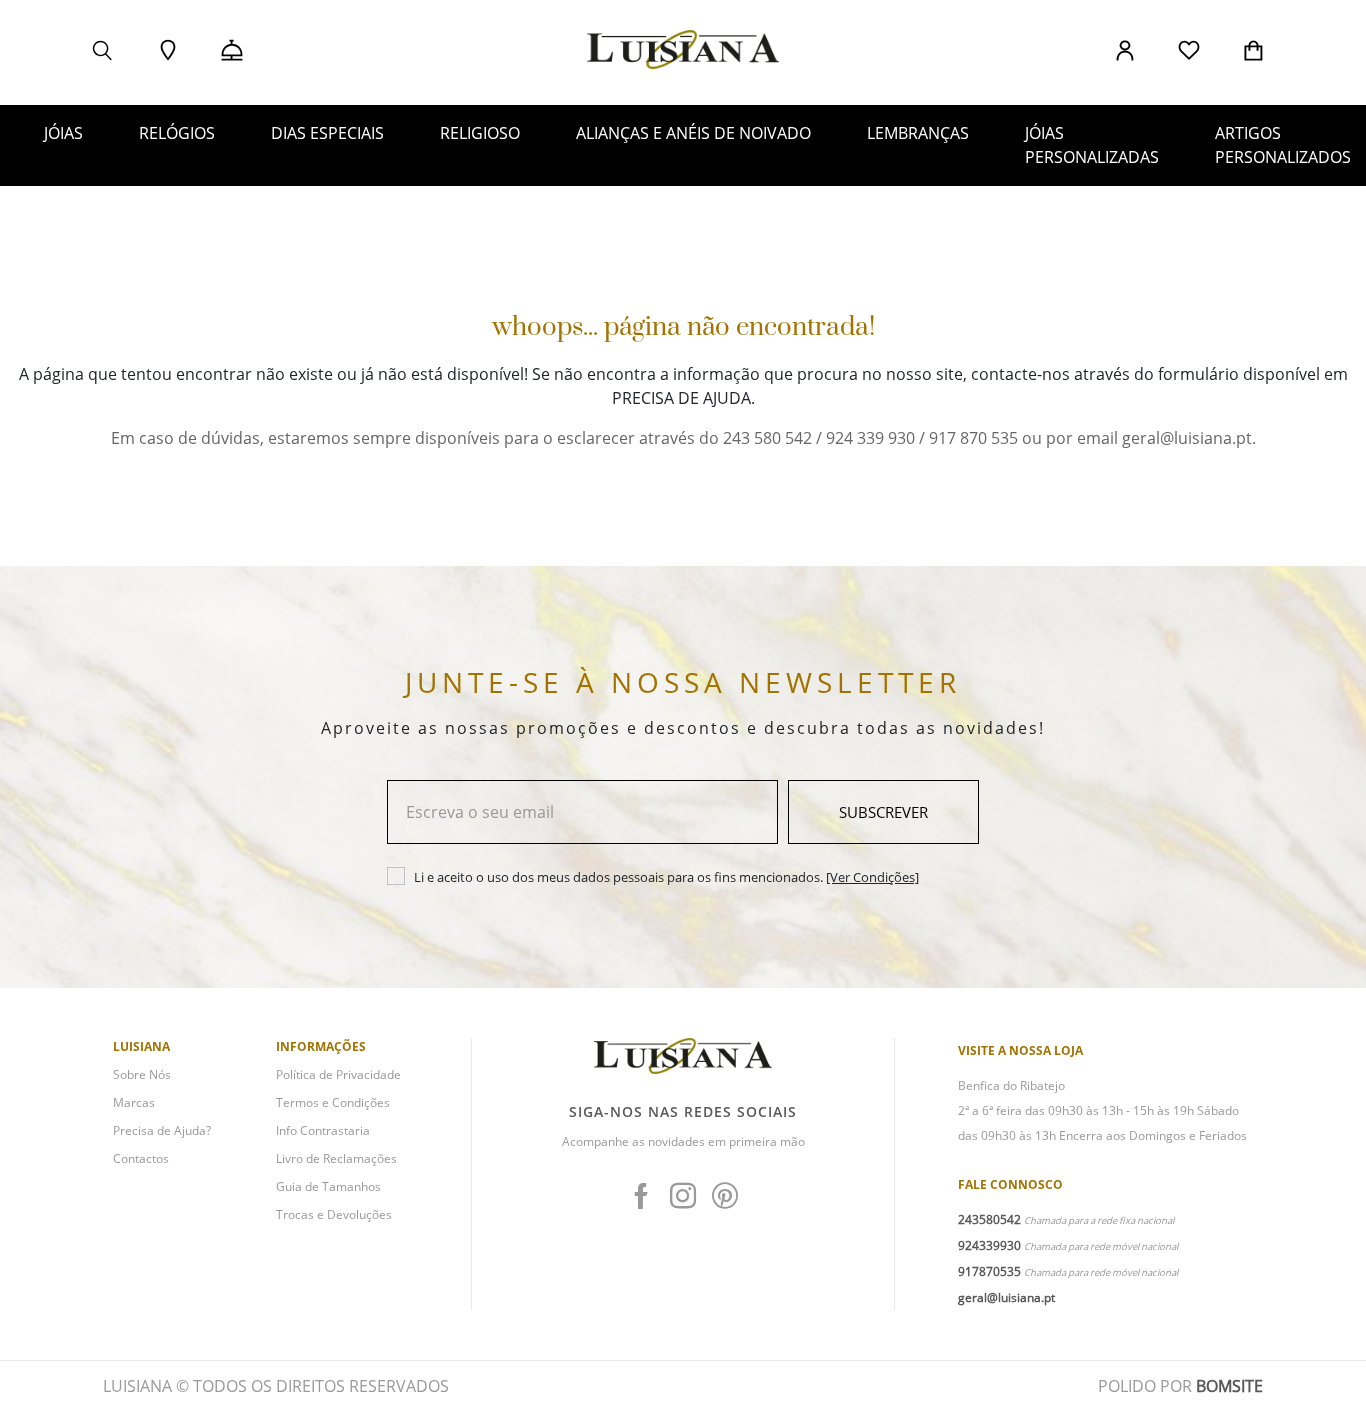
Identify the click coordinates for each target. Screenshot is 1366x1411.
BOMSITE (1229, 1386)
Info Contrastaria (323, 1130)
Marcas (134, 1102)
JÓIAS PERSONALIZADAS (1092, 145)
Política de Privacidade (338, 1074)
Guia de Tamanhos (328, 1186)
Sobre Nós (142, 1074)
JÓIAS (63, 133)
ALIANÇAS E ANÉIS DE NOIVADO (693, 133)
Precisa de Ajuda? (162, 1130)
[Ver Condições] (872, 877)
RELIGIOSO (480, 133)
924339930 (989, 1245)
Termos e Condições (333, 1102)
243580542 (989, 1219)
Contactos (141, 1158)
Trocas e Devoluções (334, 1214)
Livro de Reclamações (336, 1158)
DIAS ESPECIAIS (327, 133)
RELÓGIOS (177, 133)
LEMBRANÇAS (918, 133)
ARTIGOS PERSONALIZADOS (1283, 145)
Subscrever (883, 812)
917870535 (989, 1271)
